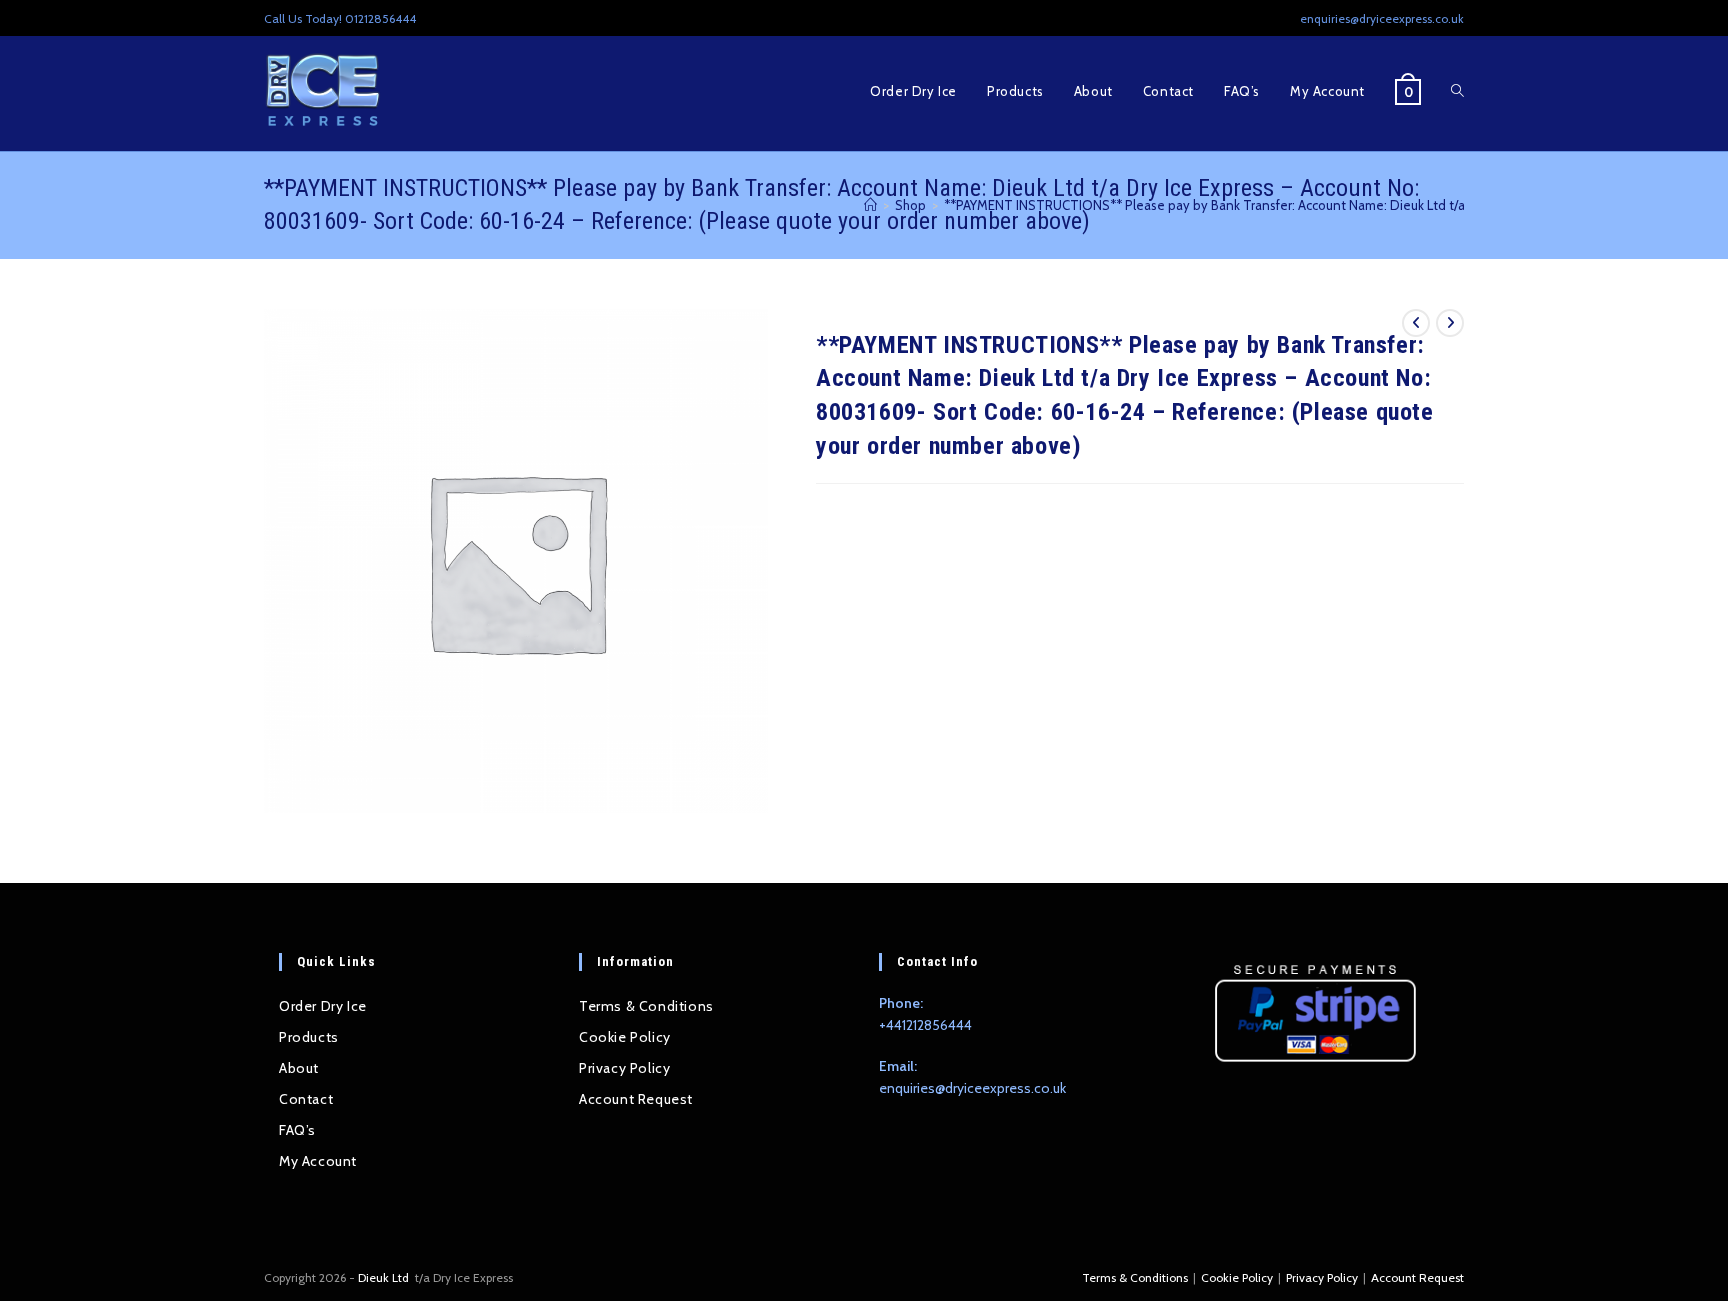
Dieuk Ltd (385, 1277)
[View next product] (1450, 323)
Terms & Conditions (646, 1006)
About (299, 1068)
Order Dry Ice (323, 1006)
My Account (318, 1161)
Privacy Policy (624, 1068)
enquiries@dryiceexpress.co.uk (972, 1088)
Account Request (636, 1099)
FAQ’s (297, 1130)
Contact (306, 1099)
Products (309, 1037)
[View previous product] (1416, 323)
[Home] (870, 205)
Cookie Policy (625, 1037)
